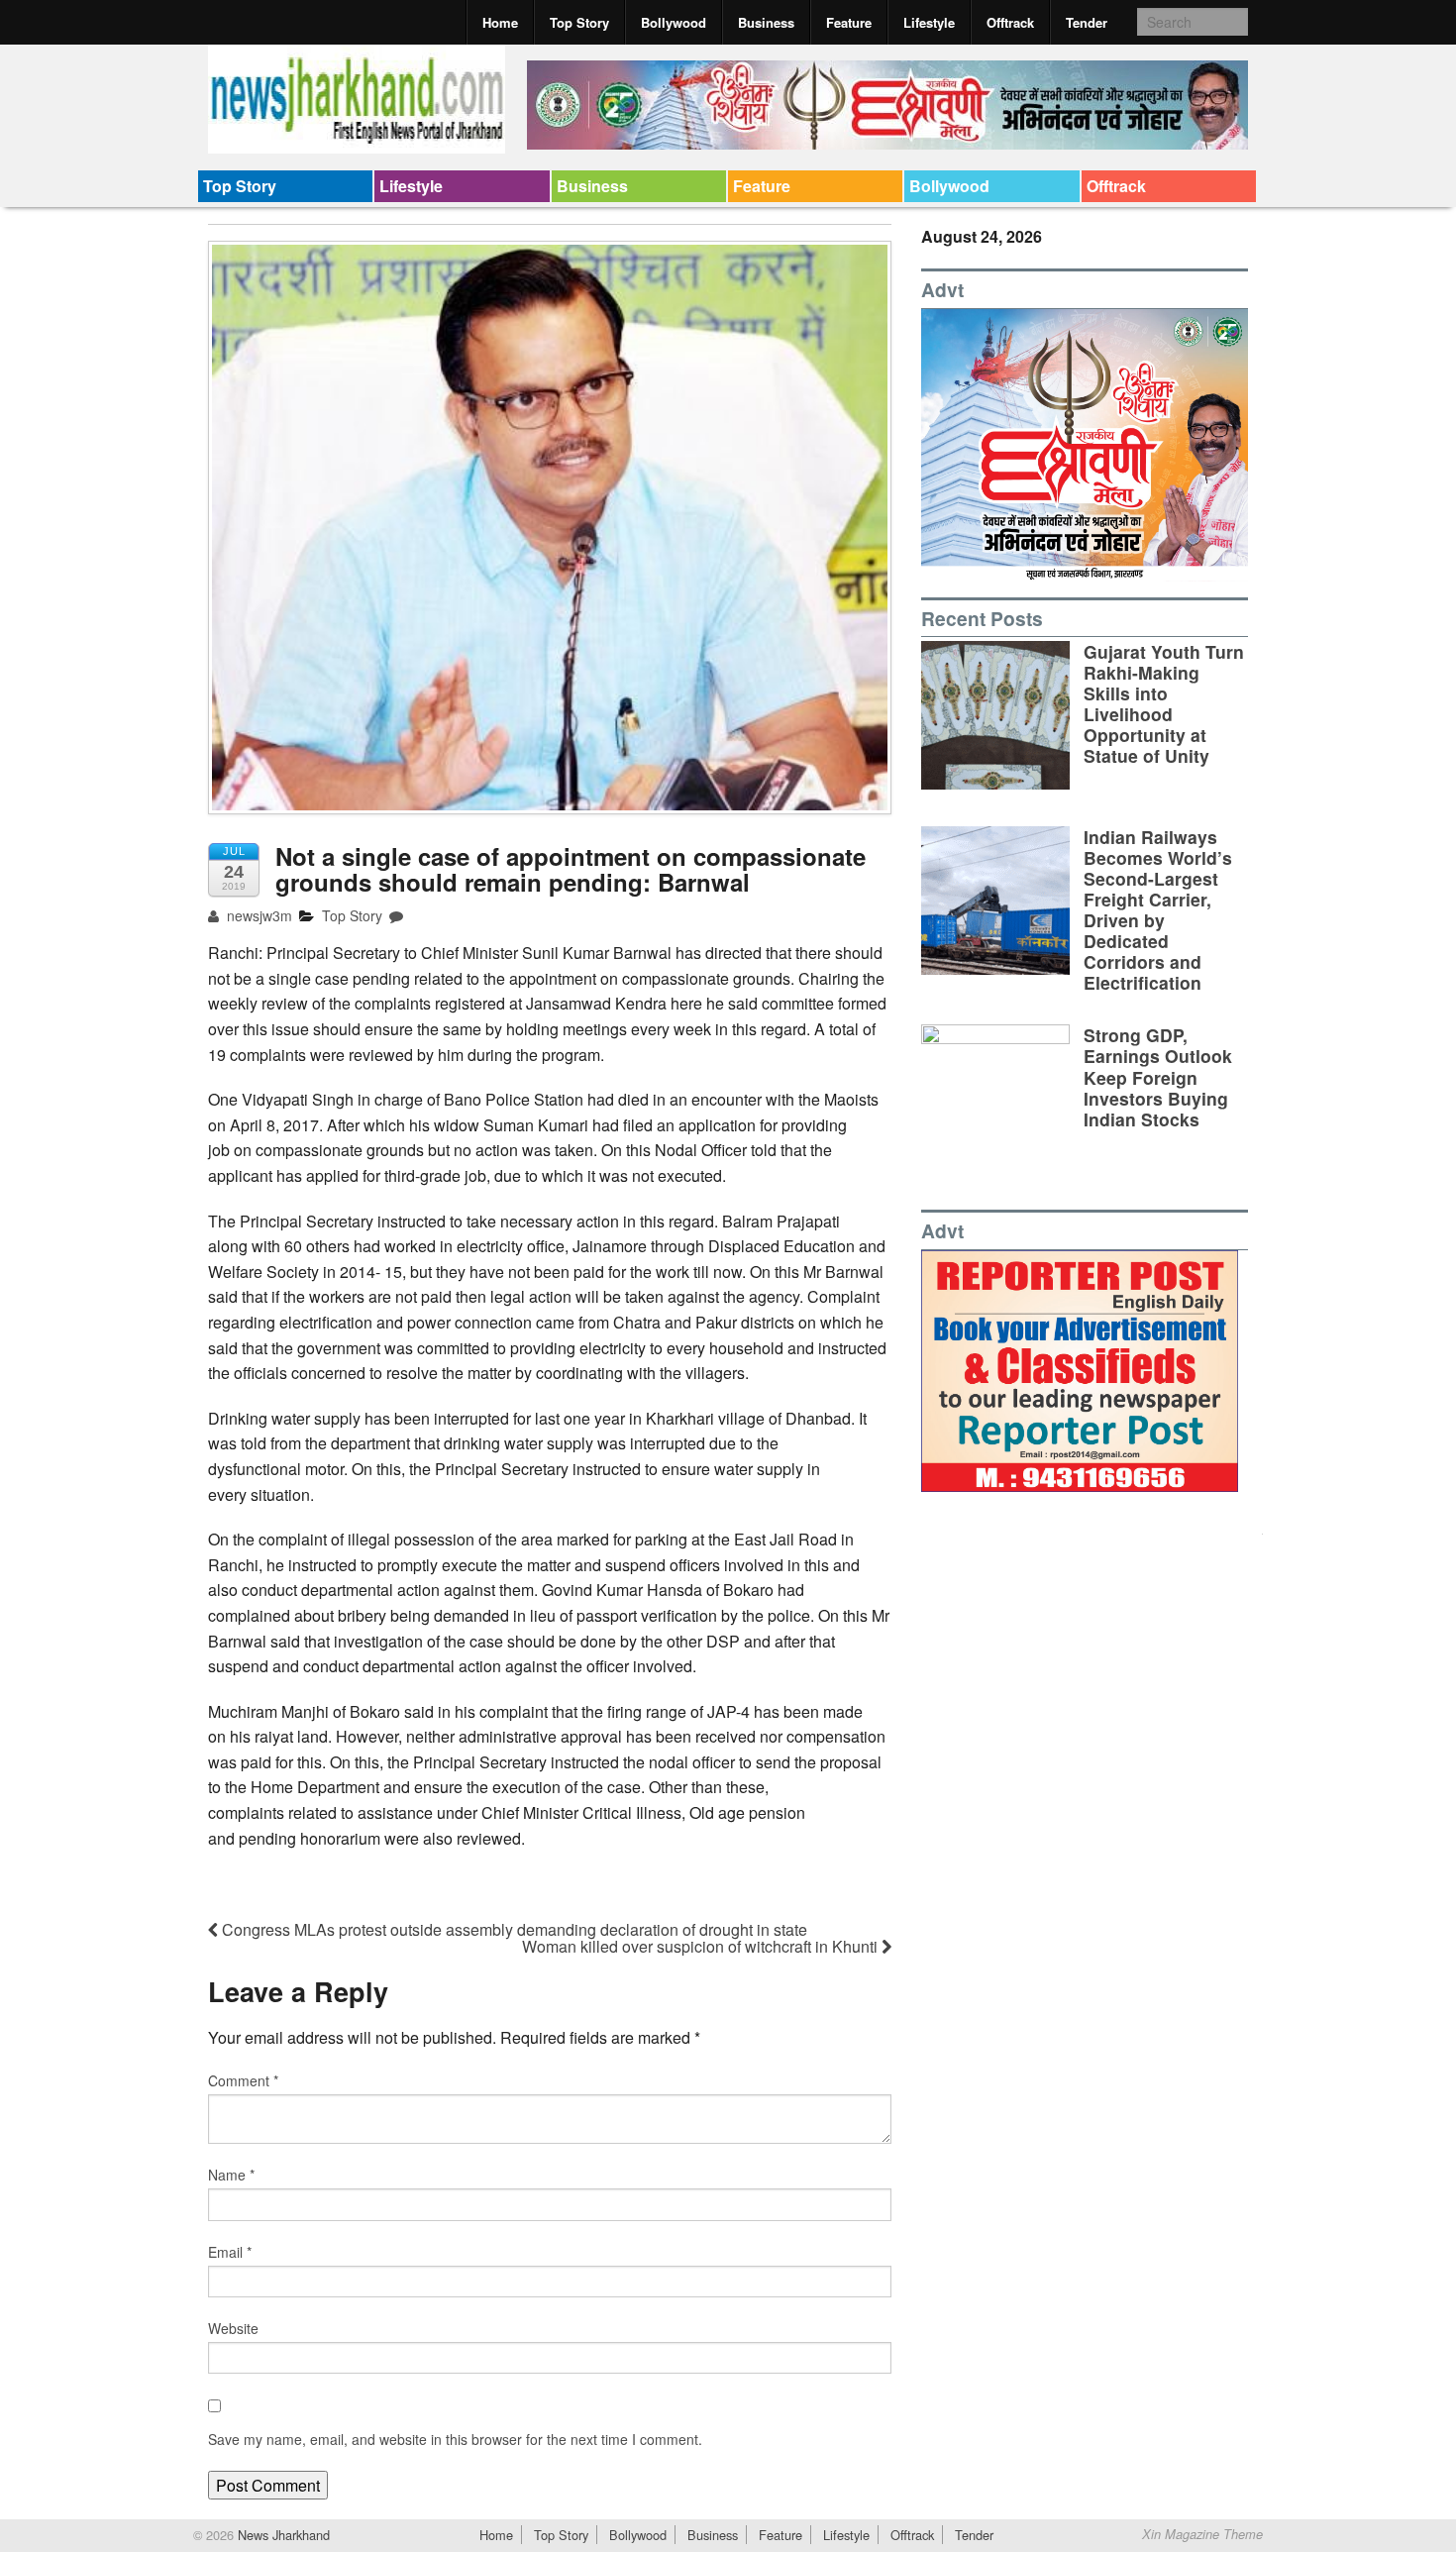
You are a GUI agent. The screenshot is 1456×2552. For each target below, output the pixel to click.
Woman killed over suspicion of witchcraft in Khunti (702, 1946)
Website (233, 2328)
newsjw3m (258, 915)
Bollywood (674, 22)
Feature (849, 22)
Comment (243, 2080)
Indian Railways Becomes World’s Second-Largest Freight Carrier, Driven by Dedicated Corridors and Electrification (1158, 910)
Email (230, 2252)
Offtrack (1010, 22)
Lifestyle (929, 22)
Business (766, 22)
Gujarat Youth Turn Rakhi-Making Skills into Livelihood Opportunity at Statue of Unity (1164, 704)
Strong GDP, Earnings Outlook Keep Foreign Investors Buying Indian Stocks (1158, 1076)
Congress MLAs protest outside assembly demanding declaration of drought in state (513, 1929)
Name (231, 2175)
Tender (1087, 22)
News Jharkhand (282, 2535)
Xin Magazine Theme (1202, 2534)
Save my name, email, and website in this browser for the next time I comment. (455, 2439)
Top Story (579, 22)
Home (500, 22)
